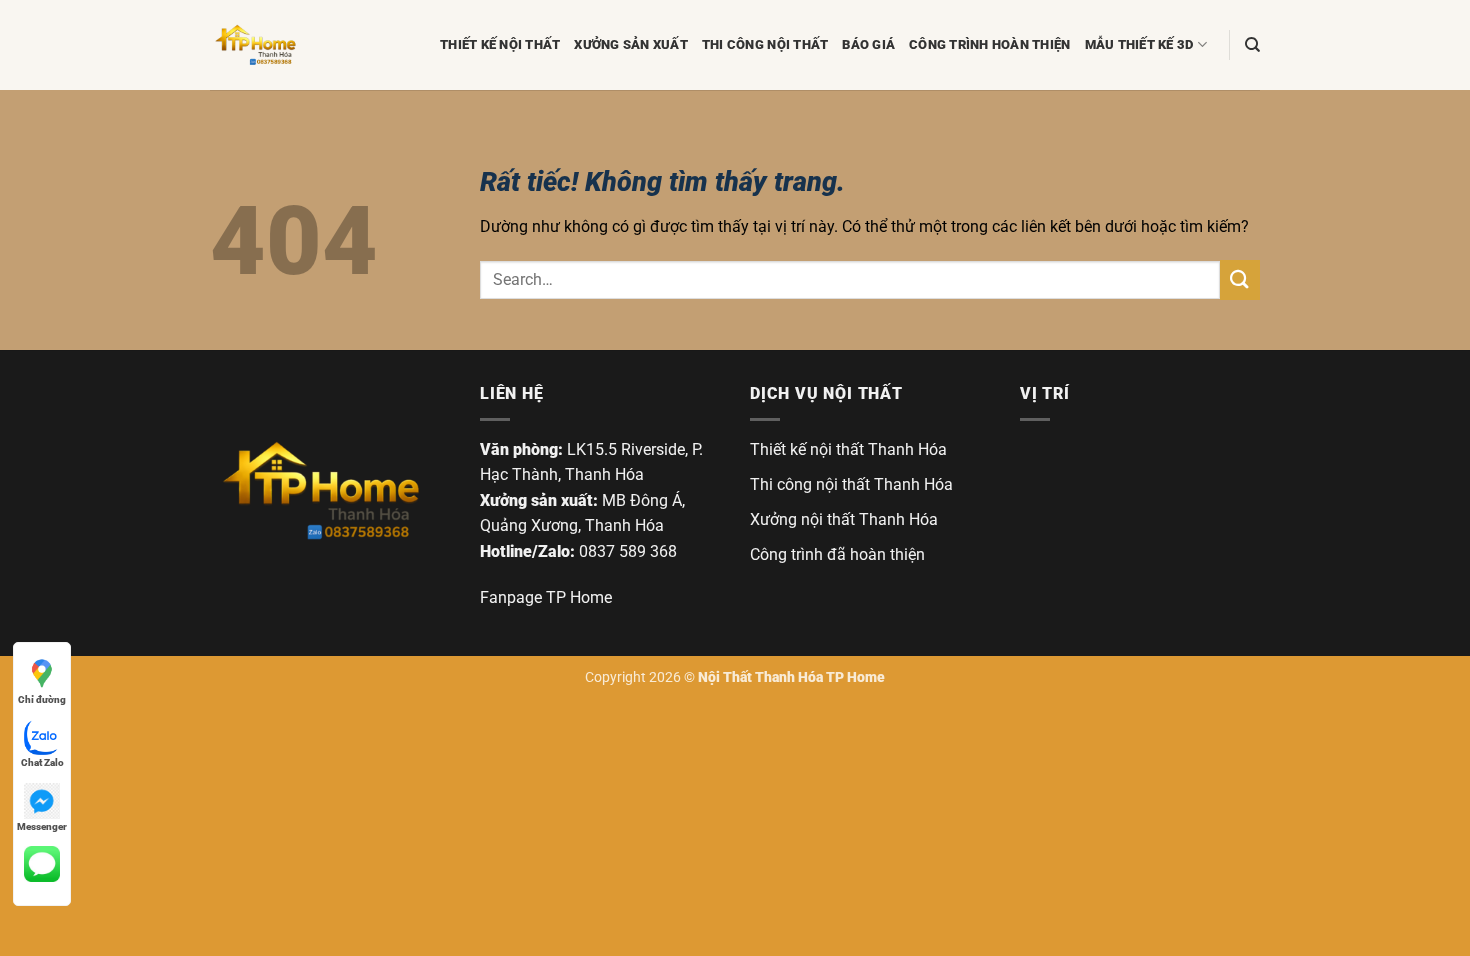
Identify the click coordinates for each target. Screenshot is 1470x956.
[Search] (1252, 45)
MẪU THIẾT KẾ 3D (1139, 44)
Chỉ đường (42, 699)
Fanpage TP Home (546, 597)
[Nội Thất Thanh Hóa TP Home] (320, 490)
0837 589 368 (628, 551)
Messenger (42, 826)
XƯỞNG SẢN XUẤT (631, 44)
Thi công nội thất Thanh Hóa (851, 484)
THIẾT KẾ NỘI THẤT (500, 44)
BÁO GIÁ (868, 44)
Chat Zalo (42, 762)
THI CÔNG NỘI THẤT (765, 44)
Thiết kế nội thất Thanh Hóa (848, 449)
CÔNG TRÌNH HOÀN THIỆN (989, 44)
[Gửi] (1240, 279)
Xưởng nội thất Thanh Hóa (844, 519)
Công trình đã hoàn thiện (837, 554)
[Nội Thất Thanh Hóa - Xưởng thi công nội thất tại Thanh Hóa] (310, 45)
